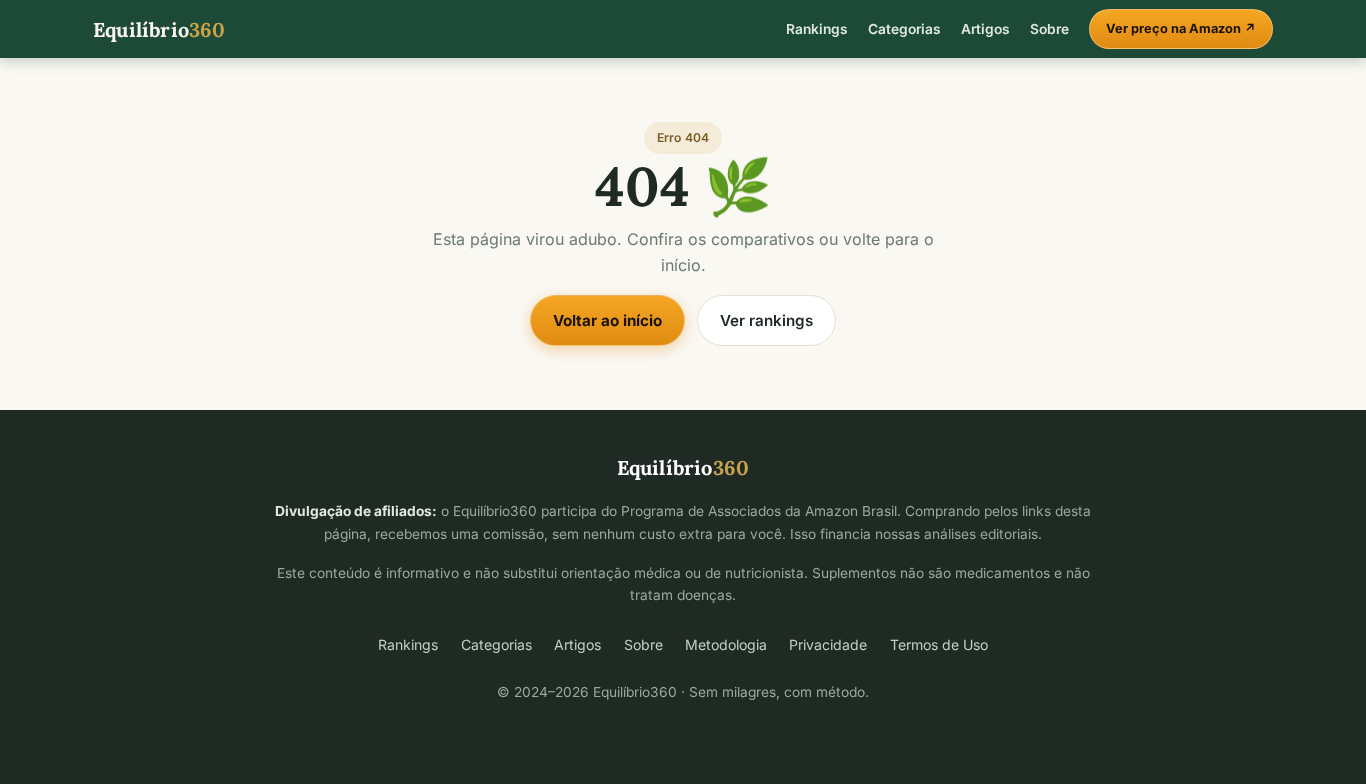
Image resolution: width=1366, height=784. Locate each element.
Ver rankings (766, 320)
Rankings (817, 29)
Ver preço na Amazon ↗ (1181, 28)
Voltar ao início (607, 320)
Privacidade (828, 644)
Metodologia (726, 644)
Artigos (985, 29)
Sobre (1049, 29)
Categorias (904, 29)
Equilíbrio (159, 29)
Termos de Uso (939, 644)
